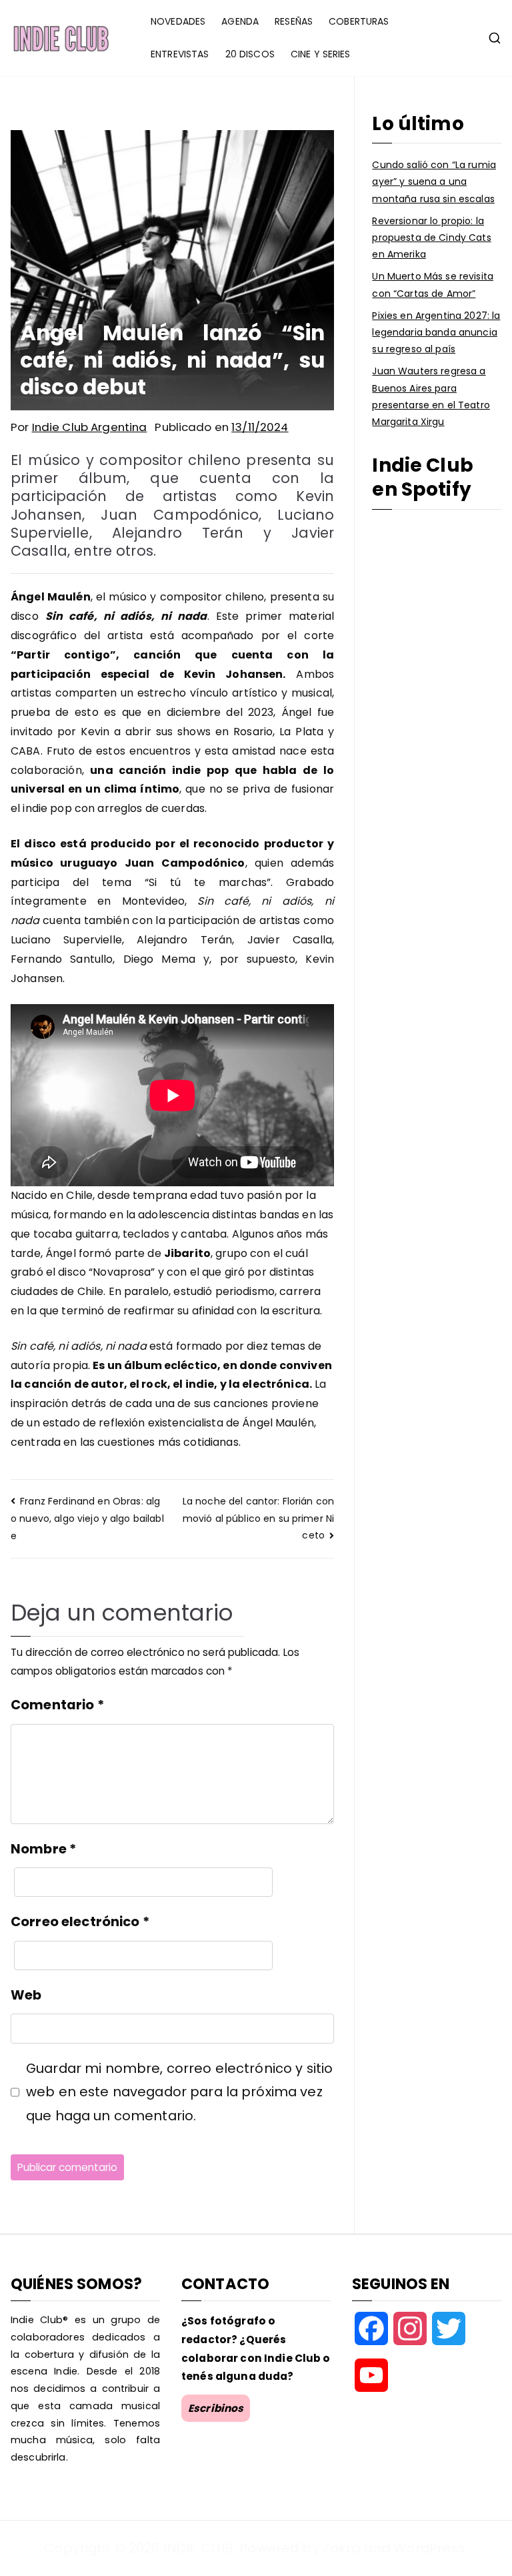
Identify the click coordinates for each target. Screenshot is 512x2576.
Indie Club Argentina (90, 427)
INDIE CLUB (198, 2548)
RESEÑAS (294, 21)
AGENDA (240, 21)
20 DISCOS (250, 54)
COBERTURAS (359, 21)
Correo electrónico (80, 1921)
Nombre (43, 1849)
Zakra (342, 2548)
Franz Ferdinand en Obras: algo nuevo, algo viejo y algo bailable (87, 1519)
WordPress (429, 2548)
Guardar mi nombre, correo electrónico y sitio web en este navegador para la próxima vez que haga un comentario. (179, 2092)
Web (26, 1995)
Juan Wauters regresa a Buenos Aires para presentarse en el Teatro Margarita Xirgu (431, 396)
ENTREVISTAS (180, 54)
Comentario (57, 1705)
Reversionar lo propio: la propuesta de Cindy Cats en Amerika (431, 238)
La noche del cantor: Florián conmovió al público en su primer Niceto (258, 1518)
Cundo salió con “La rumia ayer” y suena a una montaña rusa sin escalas (434, 181)
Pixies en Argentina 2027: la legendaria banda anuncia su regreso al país (436, 332)
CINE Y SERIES (321, 54)
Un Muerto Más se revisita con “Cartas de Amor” (433, 285)
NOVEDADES (178, 21)
